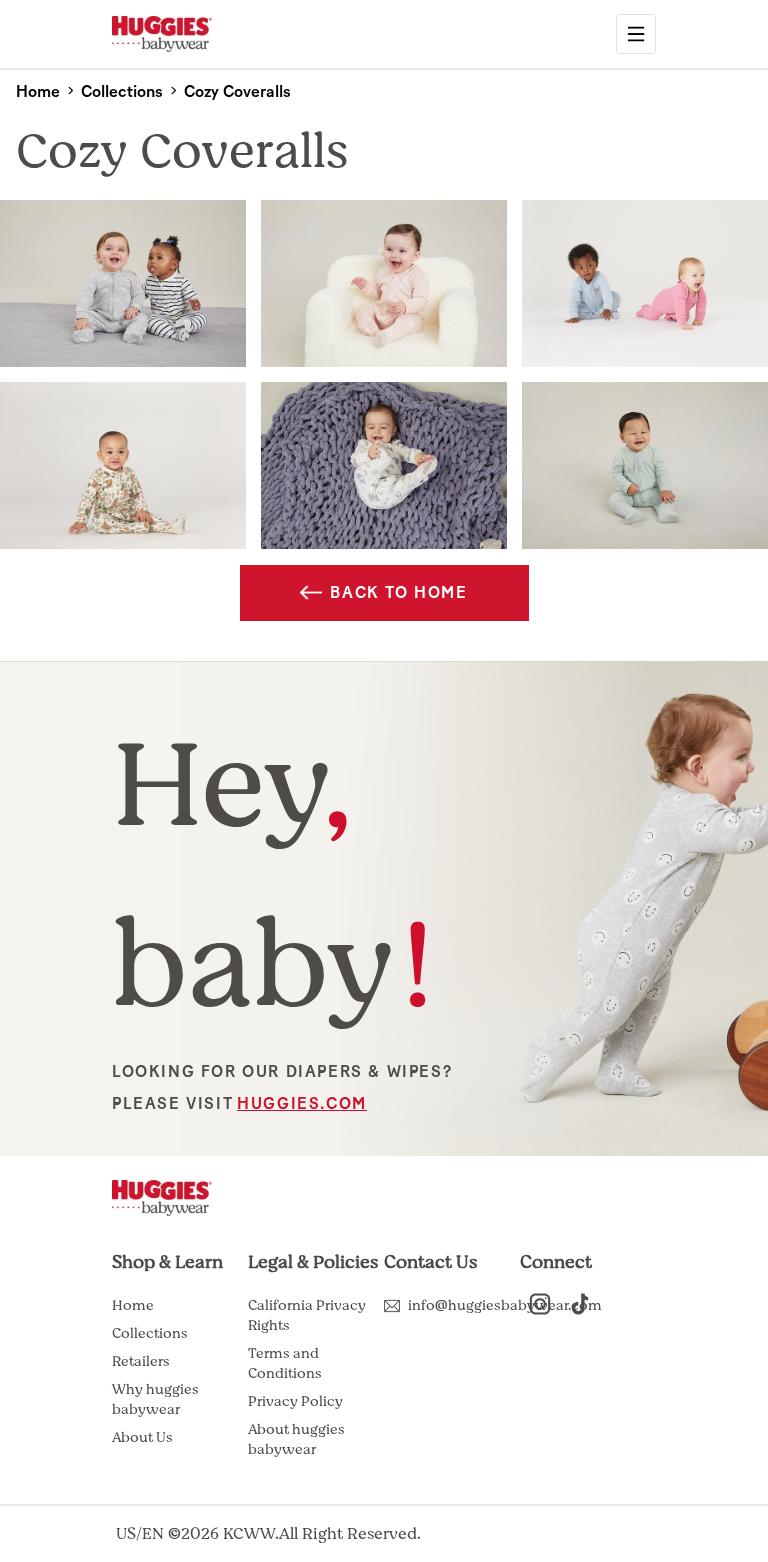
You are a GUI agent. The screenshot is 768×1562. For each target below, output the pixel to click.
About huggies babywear (296, 1439)
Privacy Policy (295, 1401)
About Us (142, 1437)
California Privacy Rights (307, 1315)
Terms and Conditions (285, 1363)
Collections (150, 1333)
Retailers (141, 1361)
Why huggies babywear (155, 1399)
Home (133, 1305)
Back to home (398, 593)
